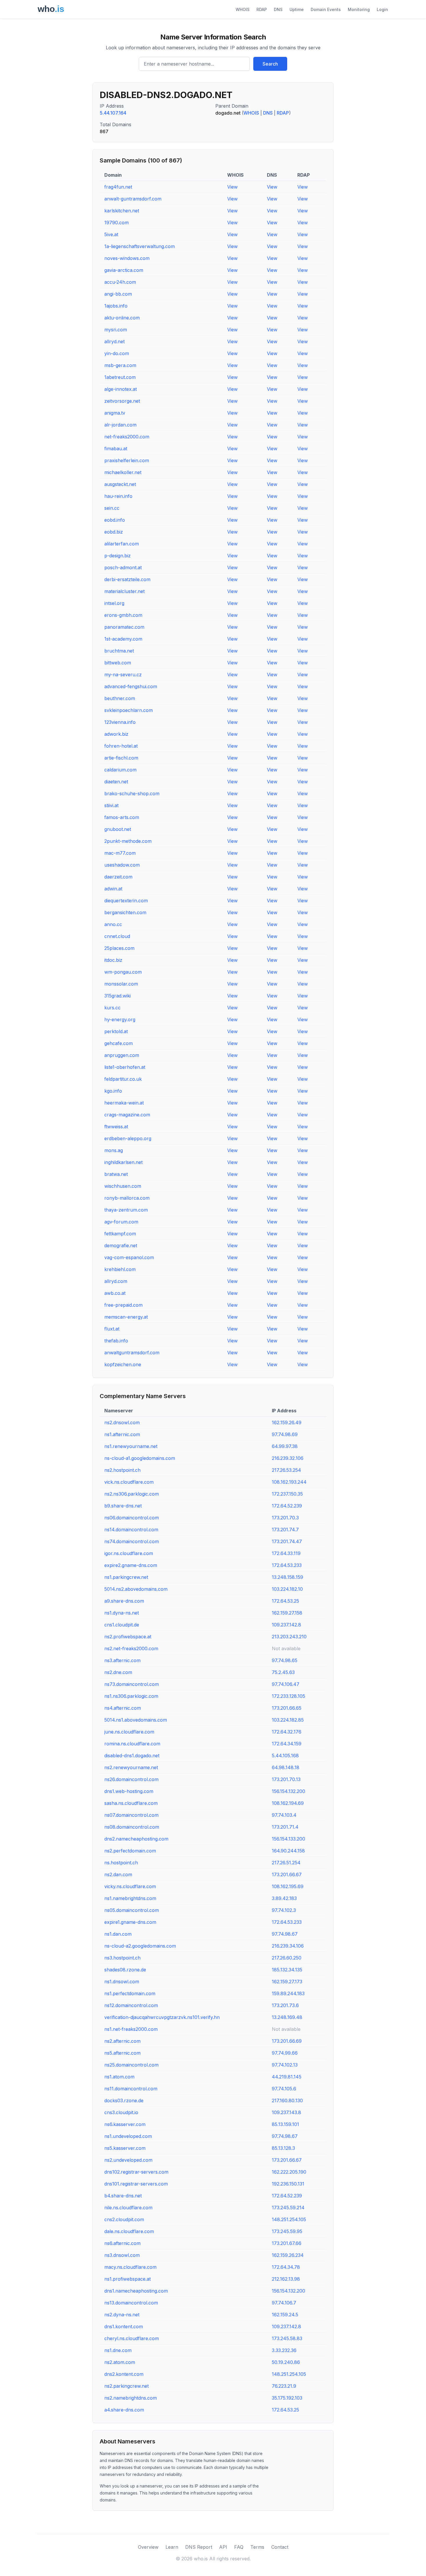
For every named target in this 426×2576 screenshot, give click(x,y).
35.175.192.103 (287, 2398)
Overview (148, 2547)
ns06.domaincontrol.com (132, 1518)
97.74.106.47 (286, 1684)
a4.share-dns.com (124, 2410)
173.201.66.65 (287, 1708)
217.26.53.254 (286, 1470)
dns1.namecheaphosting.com (136, 2291)
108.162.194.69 (288, 1803)
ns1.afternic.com (122, 1434)
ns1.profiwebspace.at (128, 2279)
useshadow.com (122, 865)
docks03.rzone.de (124, 2100)
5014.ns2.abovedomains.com (136, 1589)
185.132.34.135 (287, 1970)
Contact (280, 2547)
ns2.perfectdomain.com (130, 1851)
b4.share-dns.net (123, 2196)
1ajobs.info (116, 306)
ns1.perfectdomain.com (130, 1993)
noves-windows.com (127, 258)
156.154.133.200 (288, 1839)
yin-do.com (117, 353)
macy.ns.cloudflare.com (130, 2267)
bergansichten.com (125, 912)
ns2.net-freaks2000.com (131, 1648)
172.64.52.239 (287, 1506)
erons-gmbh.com (123, 615)
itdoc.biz (113, 960)
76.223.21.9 (284, 2386)
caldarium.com (120, 770)
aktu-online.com (122, 318)
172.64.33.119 (286, 1553)
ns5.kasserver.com (125, 2148)
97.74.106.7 (284, 2303)
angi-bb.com (118, 294)
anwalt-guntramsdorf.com (133, 199)
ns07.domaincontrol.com (131, 1815)
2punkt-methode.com (128, 841)
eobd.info (115, 520)
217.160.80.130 (287, 2100)
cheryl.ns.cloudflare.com (132, 2338)
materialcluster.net (124, 591)
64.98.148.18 (286, 1767)
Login (382, 9)
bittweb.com (118, 663)
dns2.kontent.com (124, 2374)
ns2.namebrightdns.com (131, 2398)
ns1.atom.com (119, 2077)
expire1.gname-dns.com (130, 1922)
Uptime (297, 9)
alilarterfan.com (122, 544)
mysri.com (116, 330)
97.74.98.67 (285, 1934)
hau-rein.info (118, 496)
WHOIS (243, 9)
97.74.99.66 (285, 2053)
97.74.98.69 (285, 1434)
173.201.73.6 (285, 2005)
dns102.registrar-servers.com (136, 2172)
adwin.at (113, 889)
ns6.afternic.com (122, 2243)
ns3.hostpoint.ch (122, 1958)
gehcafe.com (119, 1043)
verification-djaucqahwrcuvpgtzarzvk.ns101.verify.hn (162, 2017)
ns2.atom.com (120, 2362)
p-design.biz (118, 556)
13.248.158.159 (287, 1577)
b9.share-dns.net (123, 1506)
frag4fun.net (118, 187)
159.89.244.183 (288, 1993)
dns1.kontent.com (124, 2326)
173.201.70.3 (285, 1518)
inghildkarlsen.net (123, 1162)
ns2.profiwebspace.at (128, 1637)
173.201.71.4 (285, 1827)
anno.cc (113, 924)
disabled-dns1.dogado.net (132, 1756)
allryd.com (116, 1281)
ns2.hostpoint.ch (122, 1470)
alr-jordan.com (120, 425)
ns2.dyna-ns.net (122, 2315)
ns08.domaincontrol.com (132, 1827)
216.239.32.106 (288, 1458)
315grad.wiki (118, 996)
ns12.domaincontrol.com (131, 2005)
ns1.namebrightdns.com (130, 1898)
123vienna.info (120, 722)
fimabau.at (116, 449)
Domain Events (326, 9)
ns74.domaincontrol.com (132, 1541)
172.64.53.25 (285, 1601)
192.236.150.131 (288, 2184)
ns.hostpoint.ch (121, 1863)
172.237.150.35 (287, 1494)
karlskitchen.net (122, 211)
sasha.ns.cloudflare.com (131, 1803)
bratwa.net (116, 1174)
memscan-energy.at (126, 1317)
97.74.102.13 (285, 2065)
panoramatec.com (124, 627)
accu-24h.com (120, 282)
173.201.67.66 (287, 2243)
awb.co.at (115, 1293)
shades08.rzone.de (125, 1970)
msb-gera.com (120, 365)
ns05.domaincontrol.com (132, 1910)
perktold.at (116, 1031)
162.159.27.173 (287, 1982)
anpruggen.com (122, 1055)
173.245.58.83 (287, 2338)
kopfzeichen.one (123, 1364)
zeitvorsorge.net (122, 401)
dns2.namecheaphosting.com (136, 1839)
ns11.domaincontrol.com (131, 2089)
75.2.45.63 (283, 1672)
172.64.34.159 (287, 1744)
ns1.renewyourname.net (131, 1446)
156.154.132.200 (288, 1791)
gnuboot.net (118, 829)
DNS (278, 9)
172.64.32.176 (287, 1732)
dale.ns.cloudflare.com (129, 2231)
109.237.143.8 (286, 2112)
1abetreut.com (120, 377)
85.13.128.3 (283, 2148)
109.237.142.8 (286, 1625)
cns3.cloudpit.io (121, 2112)
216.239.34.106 (288, 1946)
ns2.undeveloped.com (128, 2160)
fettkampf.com (120, 1234)
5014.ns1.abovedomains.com (136, 1720)
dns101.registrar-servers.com (136, 2184)
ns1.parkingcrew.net (126, 1577)
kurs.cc (112, 1008)
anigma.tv (115, 413)
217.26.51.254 (286, 1863)
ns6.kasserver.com (125, 2124)
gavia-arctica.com (124, 270)
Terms (257, 2547)
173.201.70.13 (286, 1779)
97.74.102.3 (284, 1910)
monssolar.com (121, 984)
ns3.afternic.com (122, 1660)
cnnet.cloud (117, 936)
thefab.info (116, 1341)
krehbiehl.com (120, 1269)
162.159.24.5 (285, 2315)
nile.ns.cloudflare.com (128, 2208)
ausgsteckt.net (120, 484)
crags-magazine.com (127, 1115)
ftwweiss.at (116, 1127)
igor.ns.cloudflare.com (129, 1553)
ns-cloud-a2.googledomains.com (140, 1946)
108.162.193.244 (289, 1482)
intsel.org (114, 603)
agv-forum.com (121, 1222)
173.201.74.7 (285, 1530)
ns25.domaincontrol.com (131, 2065)
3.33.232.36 (284, 2350)
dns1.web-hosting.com (129, 1791)
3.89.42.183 (284, 1898)
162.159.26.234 (288, 2255)
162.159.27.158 (287, 1613)
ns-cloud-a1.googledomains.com (140, 1458)
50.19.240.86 (286, 2362)
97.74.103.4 (284, 1815)
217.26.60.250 (287, 1958)
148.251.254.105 (289, 2219)
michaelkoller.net (123, 472)
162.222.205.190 (289, 2172)
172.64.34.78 (286, 2267)
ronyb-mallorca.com (127, 1198)
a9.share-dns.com (124, 1601)
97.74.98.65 (285, 1660)
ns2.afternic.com (122, 2041)
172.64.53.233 (287, 1565)
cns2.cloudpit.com (124, 2219)
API (223, 2547)
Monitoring (359, 9)
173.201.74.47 (287, 1541)
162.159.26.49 (287, 1422)
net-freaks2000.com (127, 437)
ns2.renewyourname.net (131, 1767)
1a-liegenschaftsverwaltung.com (140, 246)
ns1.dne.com (118, 2350)
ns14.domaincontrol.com (131, 1530)
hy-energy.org (120, 1019)
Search (270, 64)
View (232, 187)
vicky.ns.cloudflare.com (130, 1886)
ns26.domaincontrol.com (131, 1779)
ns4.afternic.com (123, 1708)
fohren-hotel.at (121, 746)
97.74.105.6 (284, 2089)
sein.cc (112, 508)
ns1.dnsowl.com (122, 1982)
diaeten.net (116, 782)
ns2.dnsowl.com (122, 1422)
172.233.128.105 (288, 1696)
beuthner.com (120, 698)
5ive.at (111, 234)
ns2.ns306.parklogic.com (132, 1494)
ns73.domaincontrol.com (132, 1684)
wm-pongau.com (123, 972)
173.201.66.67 (287, 1874)
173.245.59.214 (288, 2208)
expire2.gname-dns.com (131, 1565)
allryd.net (114, 341)
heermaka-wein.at (124, 1103)
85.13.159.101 (285, 2124)
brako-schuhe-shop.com (132, 793)
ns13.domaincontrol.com (131, 2303)
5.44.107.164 (113, 113)
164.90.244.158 (288, 1851)
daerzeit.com (118, 877)
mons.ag (114, 1150)
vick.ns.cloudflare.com (129, 1482)
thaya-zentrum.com (126, 1210)
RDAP (262, 9)
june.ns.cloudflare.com (129, 1732)
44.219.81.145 (287, 2077)
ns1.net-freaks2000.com (131, 2029)
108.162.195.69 (288, 1886)
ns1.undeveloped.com (128, 2136)
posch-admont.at (123, 567)
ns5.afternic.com (122, 2053)
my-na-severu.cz (123, 675)
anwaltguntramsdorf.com (132, 1353)
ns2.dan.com (118, 1874)
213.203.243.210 (289, 1637)
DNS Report (199, 2547)
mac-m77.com (120, 853)
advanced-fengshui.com (131, 686)
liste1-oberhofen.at (125, 1067)
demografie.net (121, 1245)
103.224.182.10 (287, 1589)
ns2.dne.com (118, 1672)
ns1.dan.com (118, 1934)
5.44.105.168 (285, 1756)
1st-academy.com (123, 639)
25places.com (119, 948)
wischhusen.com (123, 1186)
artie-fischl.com (121, 758)
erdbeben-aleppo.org (128, 1138)
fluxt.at (112, 1329)
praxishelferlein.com (127, 460)
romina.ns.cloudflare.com (132, 1744)
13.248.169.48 (287, 2017)
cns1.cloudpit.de (122, 1625)
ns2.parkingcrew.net (126, 2386)
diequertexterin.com (126, 901)
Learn (172, 2547)
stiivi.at (111, 805)
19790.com (116, 223)
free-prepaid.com (123, 1305)
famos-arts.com (122, 817)
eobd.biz (114, 532)
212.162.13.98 (286, 2279)
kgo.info (113, 1091)
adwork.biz (116, 734)
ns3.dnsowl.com (122, 2255)
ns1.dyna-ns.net (122, 1613)
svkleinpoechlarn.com (129, 710)
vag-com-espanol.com (129, 1257)
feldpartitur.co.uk (123, 1079)
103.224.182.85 (288, 1720)
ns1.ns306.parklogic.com (131, 1696)
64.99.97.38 (285, 1446)
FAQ (239, 2547)
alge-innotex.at (121, 389)
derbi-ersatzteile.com (127, 579)
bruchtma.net (119, 651)
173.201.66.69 (287, 2041)
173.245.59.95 (287, 2231)
